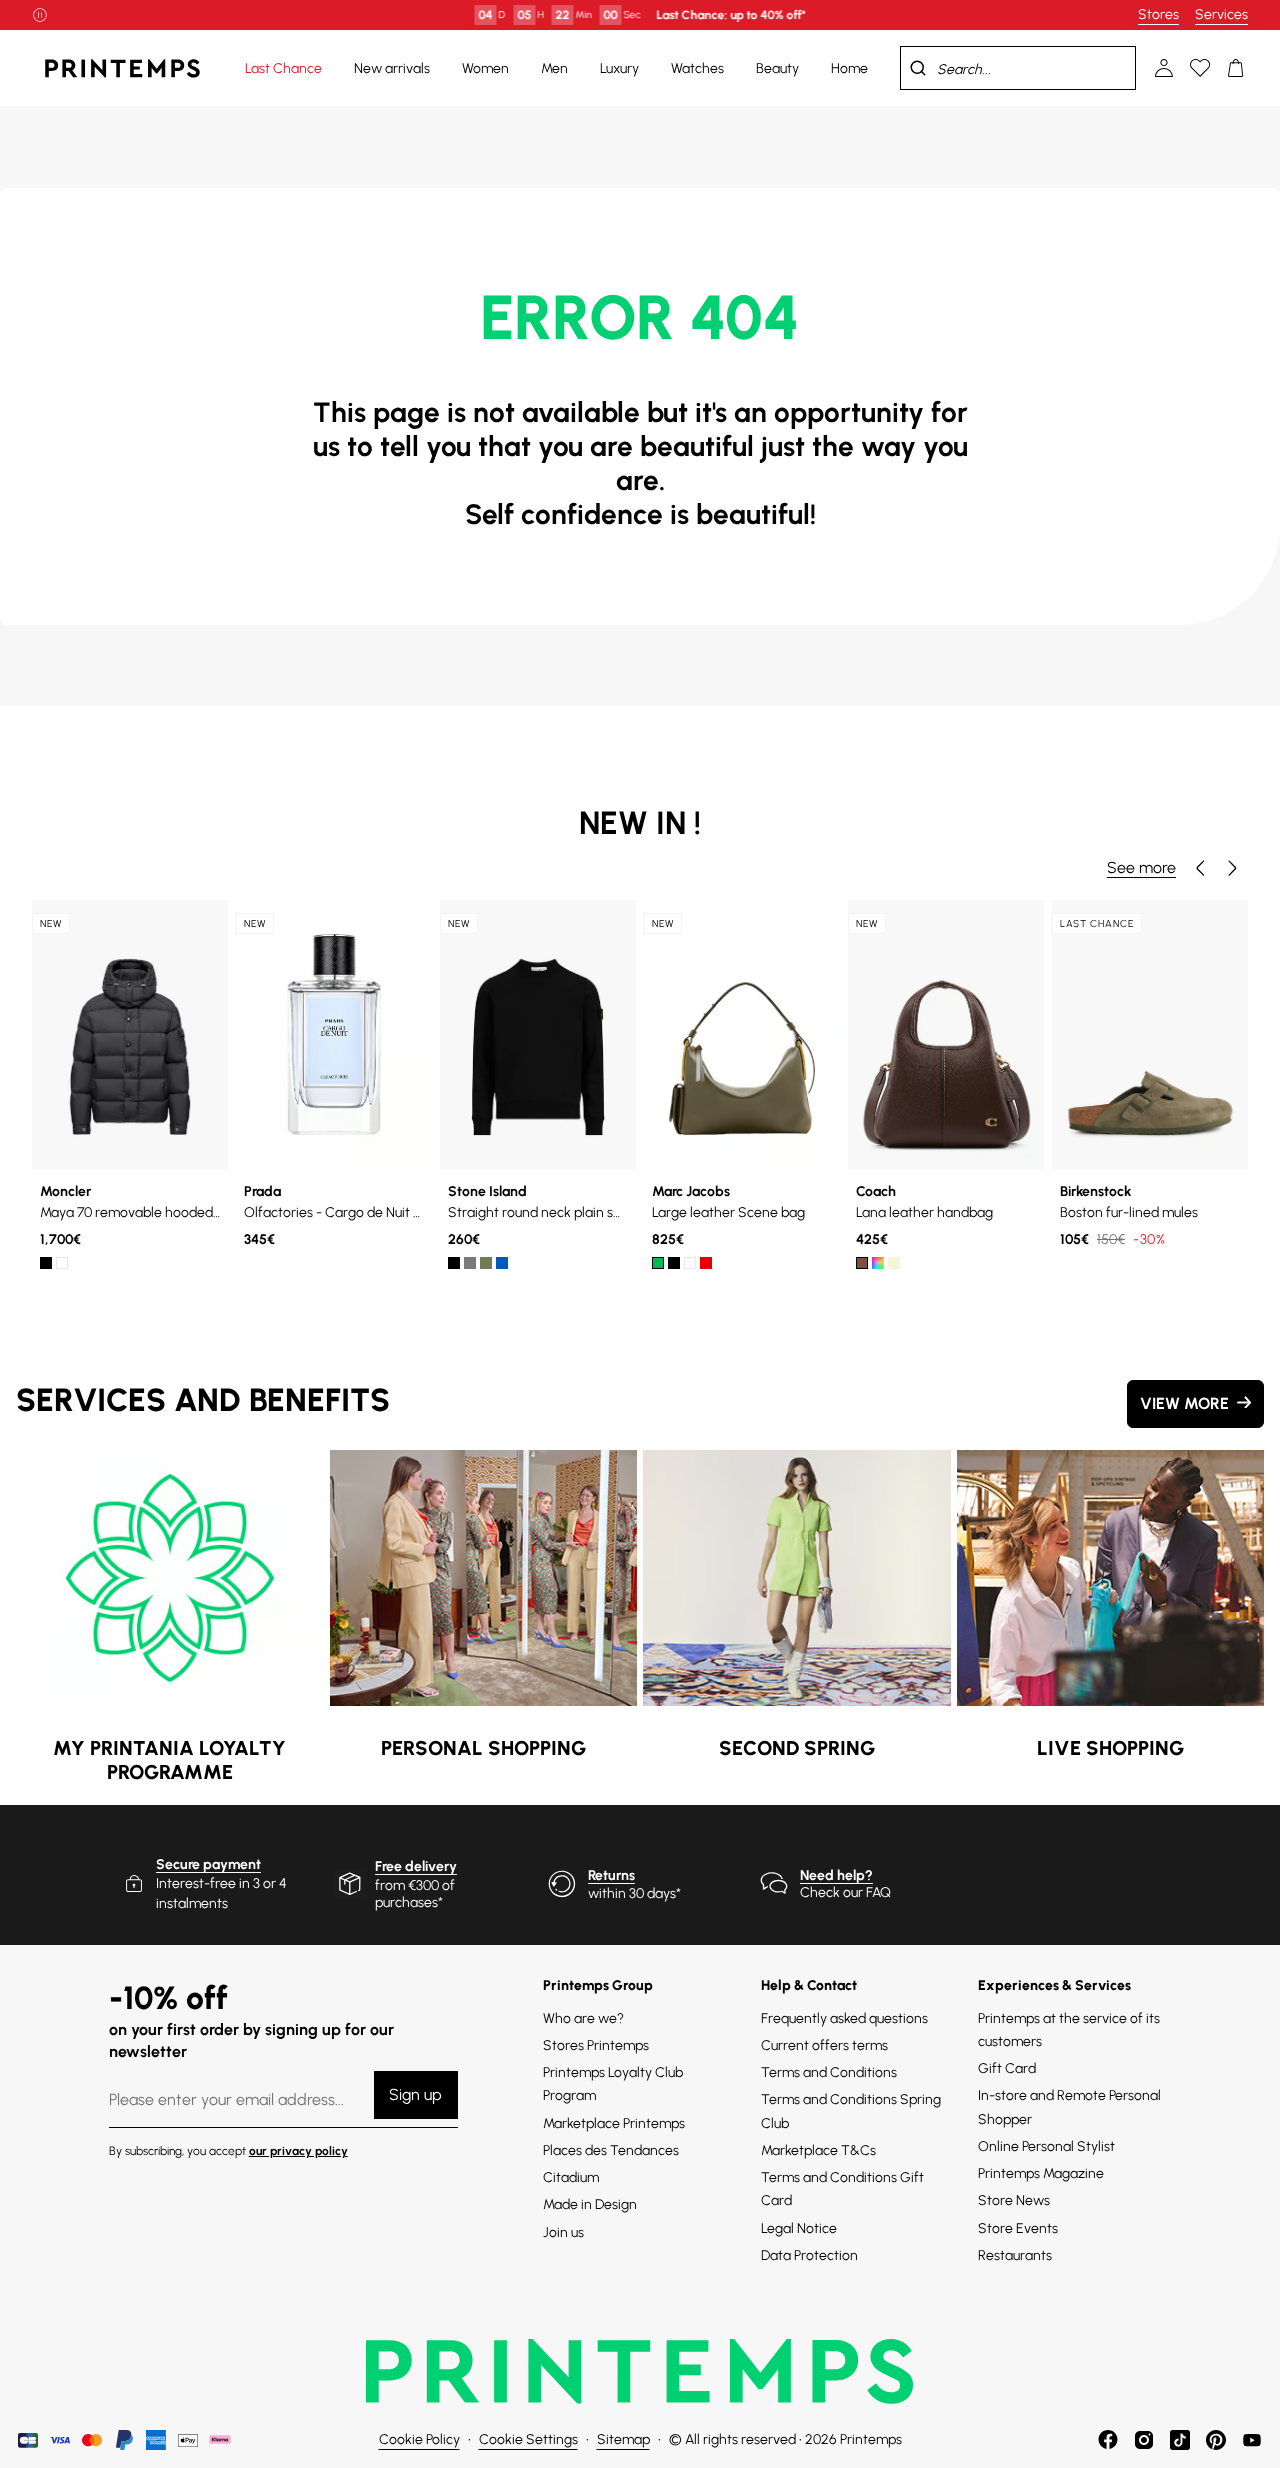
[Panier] (1236, 68)
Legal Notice (799, 2228)
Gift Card (1007, 2068)
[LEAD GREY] (470, 1263)
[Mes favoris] (1200, 68)
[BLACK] (46, 1263)
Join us (563, 2232)
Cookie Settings (528, 2439)
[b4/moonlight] (894, 1263)
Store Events (1018, 2228)
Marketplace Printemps (614, 2123)
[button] (1200, 868)
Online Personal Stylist (1046, 2146)
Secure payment (208, 1864)
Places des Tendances (611, 2150)
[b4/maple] (862, 1263)
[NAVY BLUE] (502, 1263)
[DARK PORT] (706, 1263)
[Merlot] (878, 1263)
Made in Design (590, 2204)
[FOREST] (658, 1263)
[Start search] (918, 68)
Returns (611, 1875)
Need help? (836, 1875)
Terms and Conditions (829, 2072)
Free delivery (416, 1866)
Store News (1014, 2200)
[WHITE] (62, 1263)
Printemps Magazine (1041, 2173)
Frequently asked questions (844, 2018)
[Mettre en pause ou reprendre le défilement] (40, 15)
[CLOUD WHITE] (690, 1263)
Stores (1158, 14)
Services (1221, 14)
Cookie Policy (419, 2439)
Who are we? (583, 2018)
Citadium (571, 2177)
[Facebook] (1108, 2440)
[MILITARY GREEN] (486, 1263)
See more (1141, 867)
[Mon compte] (1164, 68)
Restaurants (1015, 2255)
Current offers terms (824, 2045)
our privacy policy (298, 2151)
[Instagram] (1144, 2440)
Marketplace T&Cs (818, 2150)
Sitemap (623, 2439)
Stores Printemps (596, 2045)
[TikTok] (1180, 2440)
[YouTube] (1252, 2440)
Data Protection (809, 2255)
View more (1184, 1403)
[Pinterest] (1216, 2440)
